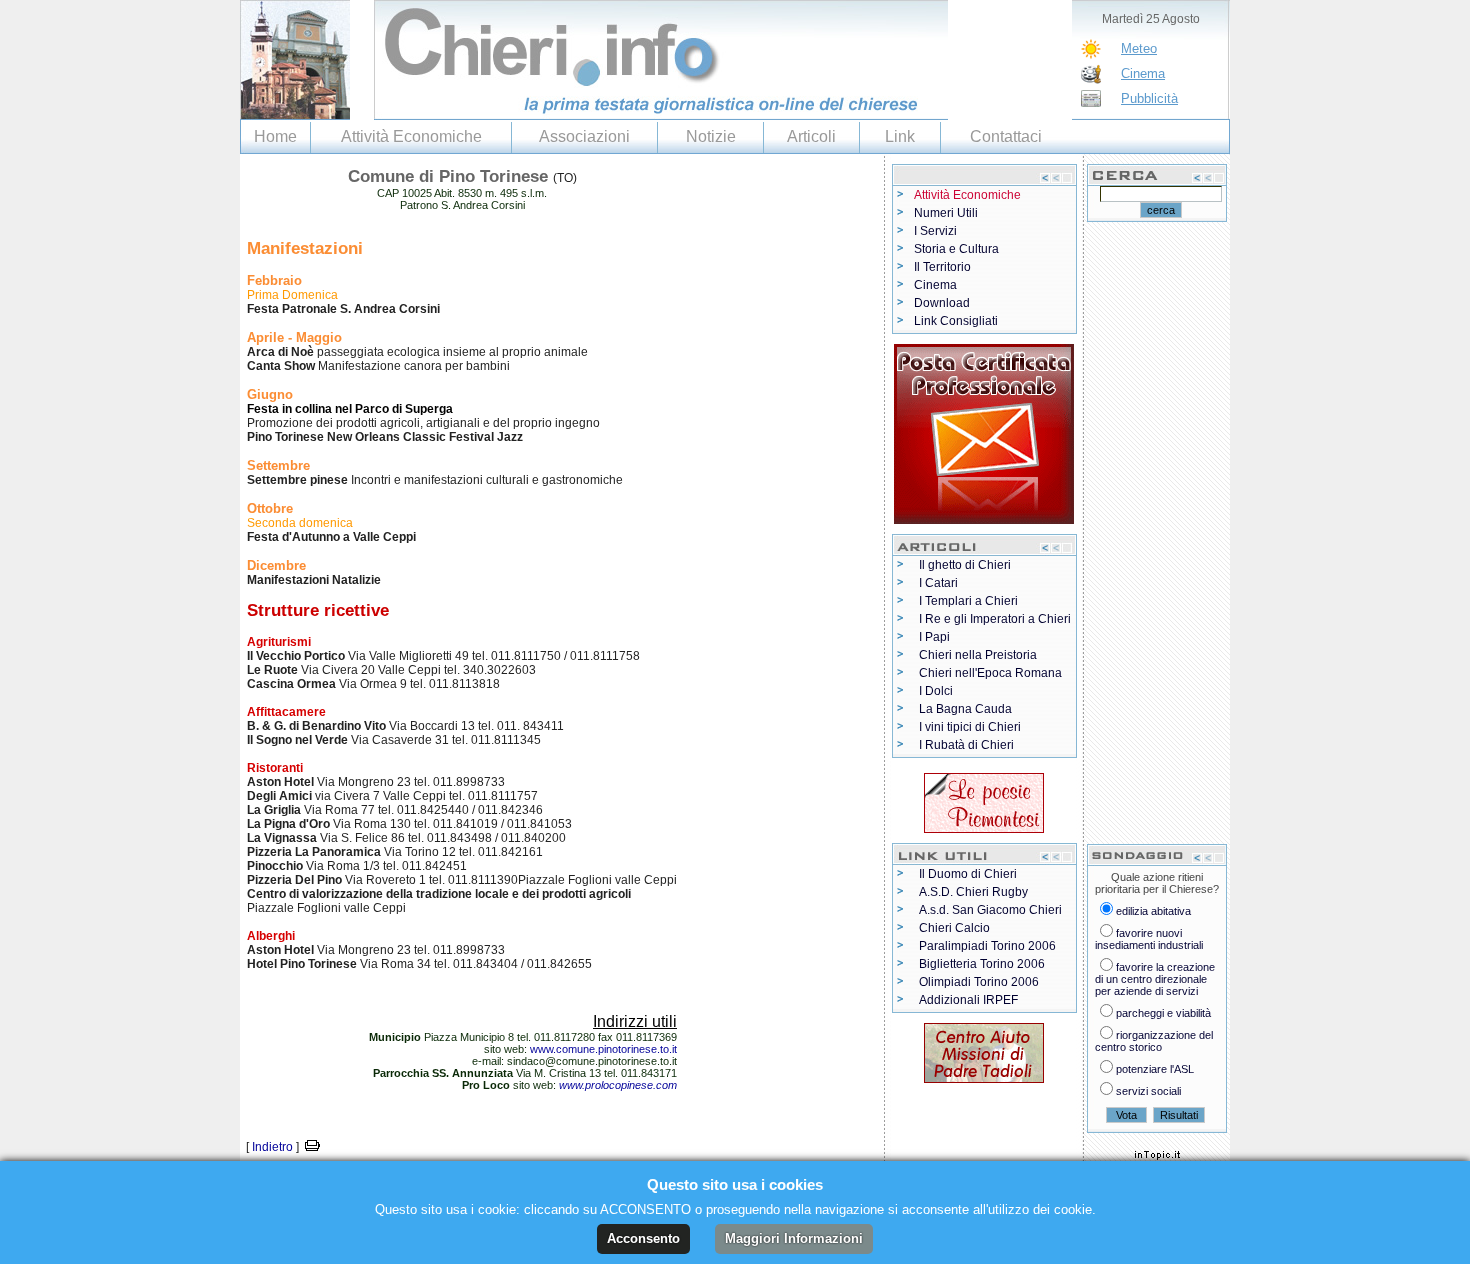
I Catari (938, 583)
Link (900, 136)
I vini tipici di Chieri (970, 727)
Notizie (711, 136)
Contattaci (1006, 136)
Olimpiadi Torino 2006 (979, 982)
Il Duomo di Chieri (968, 874)
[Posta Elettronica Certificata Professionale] (984, 430)
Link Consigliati (956, 321)
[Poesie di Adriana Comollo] (984, 799)
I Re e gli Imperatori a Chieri (995, 619)
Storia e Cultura (956, 249)
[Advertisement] (1157, 532)
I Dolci (936, 691)
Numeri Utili (946, 213)
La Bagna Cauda (965, 709)
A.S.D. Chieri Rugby (973, 892)
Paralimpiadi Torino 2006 (987, 946)
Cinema (1143, 73)
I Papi (934, 637)
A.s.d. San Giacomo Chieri (990, 910)
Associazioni (584, 136)
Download (942, 303)
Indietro (272, 1147)
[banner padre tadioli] (984, 1049)
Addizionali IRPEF (968, 1000)
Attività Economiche (411, 136)
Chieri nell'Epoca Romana (990, 673)
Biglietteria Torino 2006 (982, 964)
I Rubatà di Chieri (966, 745)
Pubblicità (1149, 98)
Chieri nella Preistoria (978, 655)
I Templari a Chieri (968, 601)
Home (275, 136)
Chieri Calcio (954, 928)
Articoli (811, 136)
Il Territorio (942, 267)
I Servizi (935, 231)
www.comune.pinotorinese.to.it (603, 1049)
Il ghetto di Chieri (965, 565)
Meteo (1139, 48)
